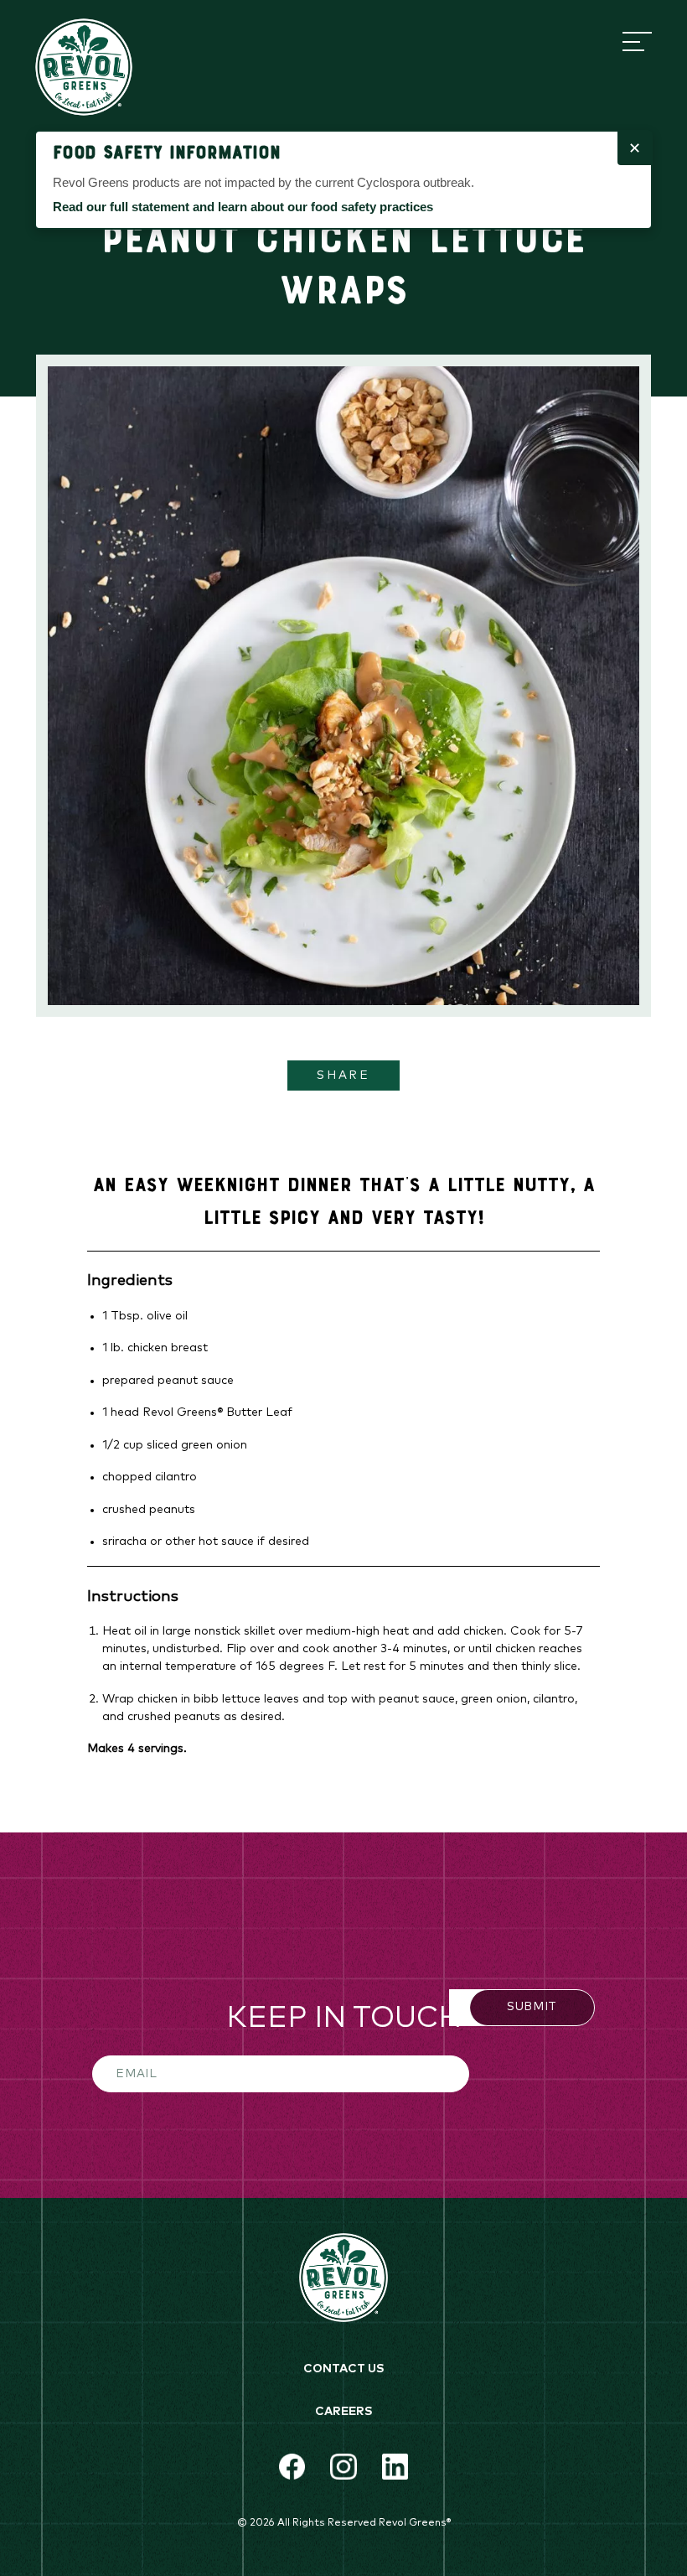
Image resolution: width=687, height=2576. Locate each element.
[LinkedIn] (395, 2467)
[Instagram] (343, 2467)
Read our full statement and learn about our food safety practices (243, 207)
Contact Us (344, 2369)
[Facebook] (292, 2467)
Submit (532, 2007)
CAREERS (344, 2412)
